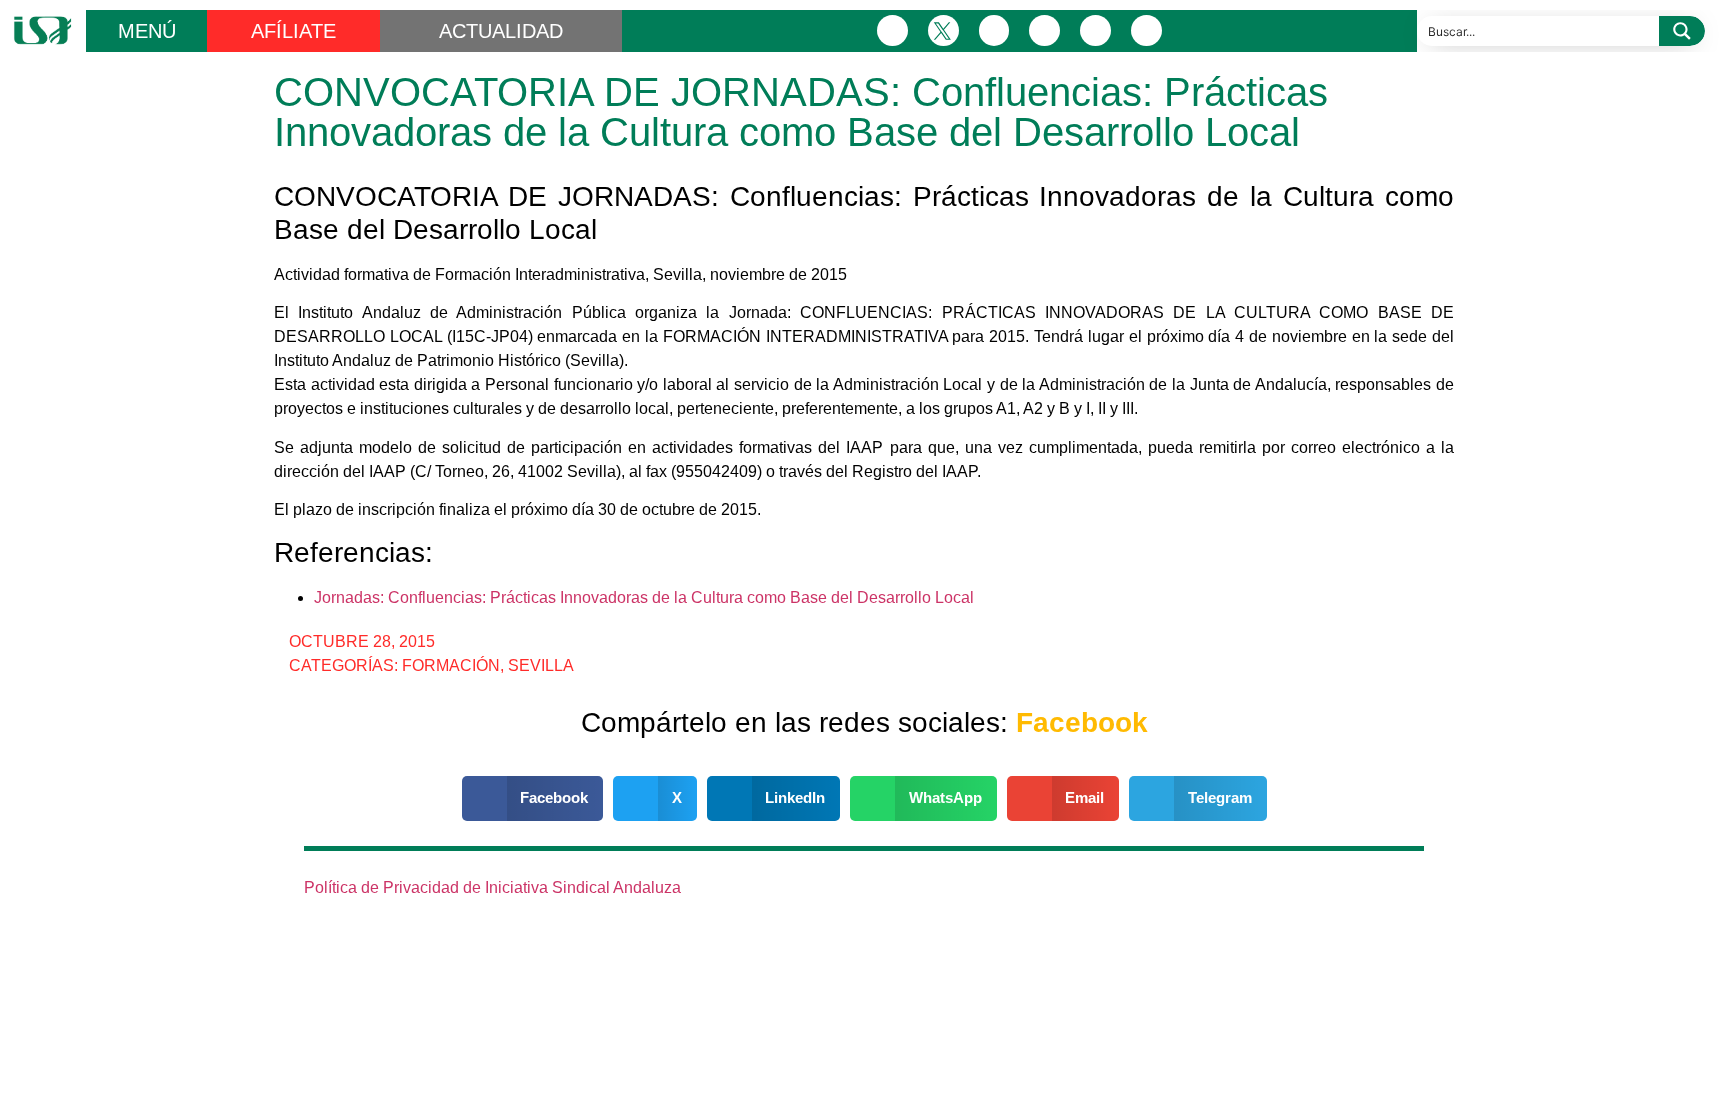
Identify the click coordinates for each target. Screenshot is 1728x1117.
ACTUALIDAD (501, 31)
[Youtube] (1095, 30)
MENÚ (147, 31)
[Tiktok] (1146, 30)
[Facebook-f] (892, 30)
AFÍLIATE (293, 31)
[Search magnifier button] (1682, 31)
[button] (533, 798)
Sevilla (541, 665)
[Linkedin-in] (1044, 30)
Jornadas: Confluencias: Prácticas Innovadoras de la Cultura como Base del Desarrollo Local (644, 597)
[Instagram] (994, 30)
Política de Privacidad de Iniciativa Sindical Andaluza (492, 887)
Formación (451, 665)
